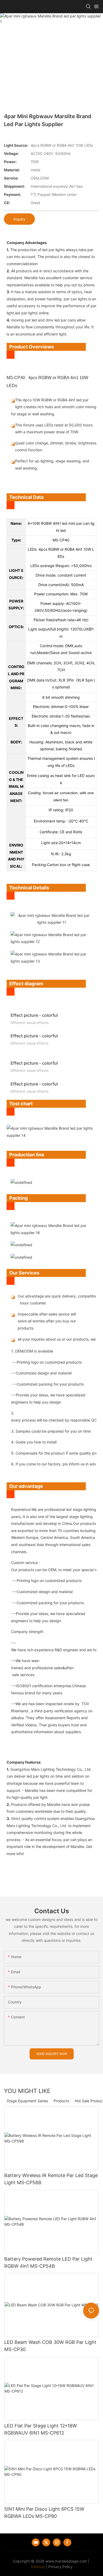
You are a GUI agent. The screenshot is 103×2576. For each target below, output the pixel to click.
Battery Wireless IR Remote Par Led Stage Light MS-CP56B (51, 2179)
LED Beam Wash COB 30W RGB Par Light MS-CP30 (50, 2346)
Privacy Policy (60, 2567)
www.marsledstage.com (66, 2561)
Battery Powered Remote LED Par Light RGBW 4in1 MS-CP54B (48, 2262)
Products (61, 2101)
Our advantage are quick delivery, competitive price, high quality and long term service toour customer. (51, 1300)
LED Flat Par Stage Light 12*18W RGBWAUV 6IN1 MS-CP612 (41, 2429)
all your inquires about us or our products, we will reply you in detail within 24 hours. (51, 1339)
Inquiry (19, 219)
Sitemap (38, 2567)
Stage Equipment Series (27, 2101)
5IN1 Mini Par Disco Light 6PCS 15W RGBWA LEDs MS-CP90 (44, 2513)
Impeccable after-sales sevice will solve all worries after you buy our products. (47, 1321)
